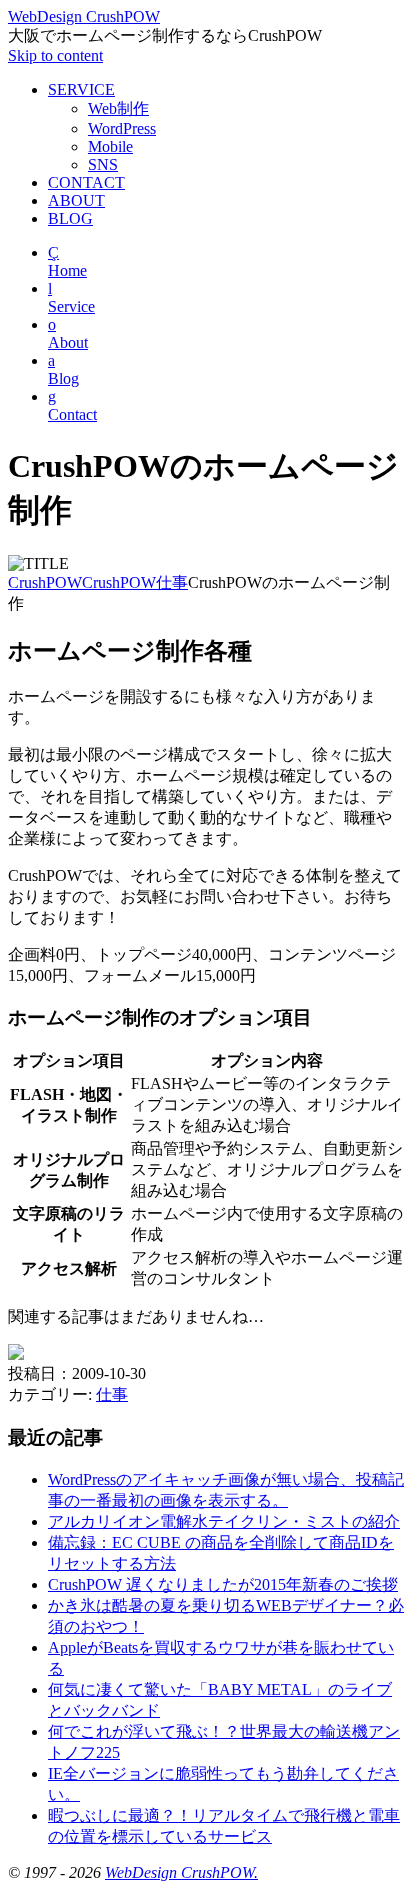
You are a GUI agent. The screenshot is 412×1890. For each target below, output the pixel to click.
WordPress (122, 128)
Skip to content (55, 55)
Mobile (110, 146)
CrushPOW (45, 582)
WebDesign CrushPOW (84, 16)
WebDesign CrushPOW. (181, 1872)
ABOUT (76, 200)
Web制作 (118, 108)
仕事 (172, 582)
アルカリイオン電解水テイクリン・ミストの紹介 (224, 1521)
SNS (103, 164)
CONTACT (86, 182)
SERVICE (81, 89)
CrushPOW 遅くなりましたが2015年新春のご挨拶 (223, 1584)
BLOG (70, 218)
